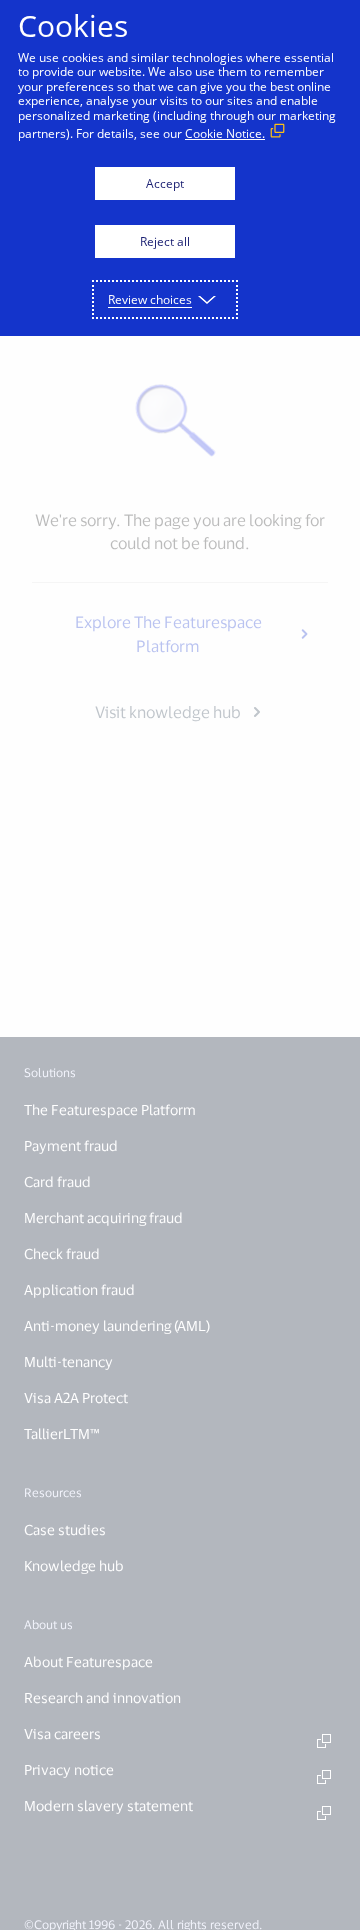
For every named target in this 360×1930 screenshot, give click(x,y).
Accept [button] (165, 183)
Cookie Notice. (225, 133)
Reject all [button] (165, 241)
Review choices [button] (150, 299)
